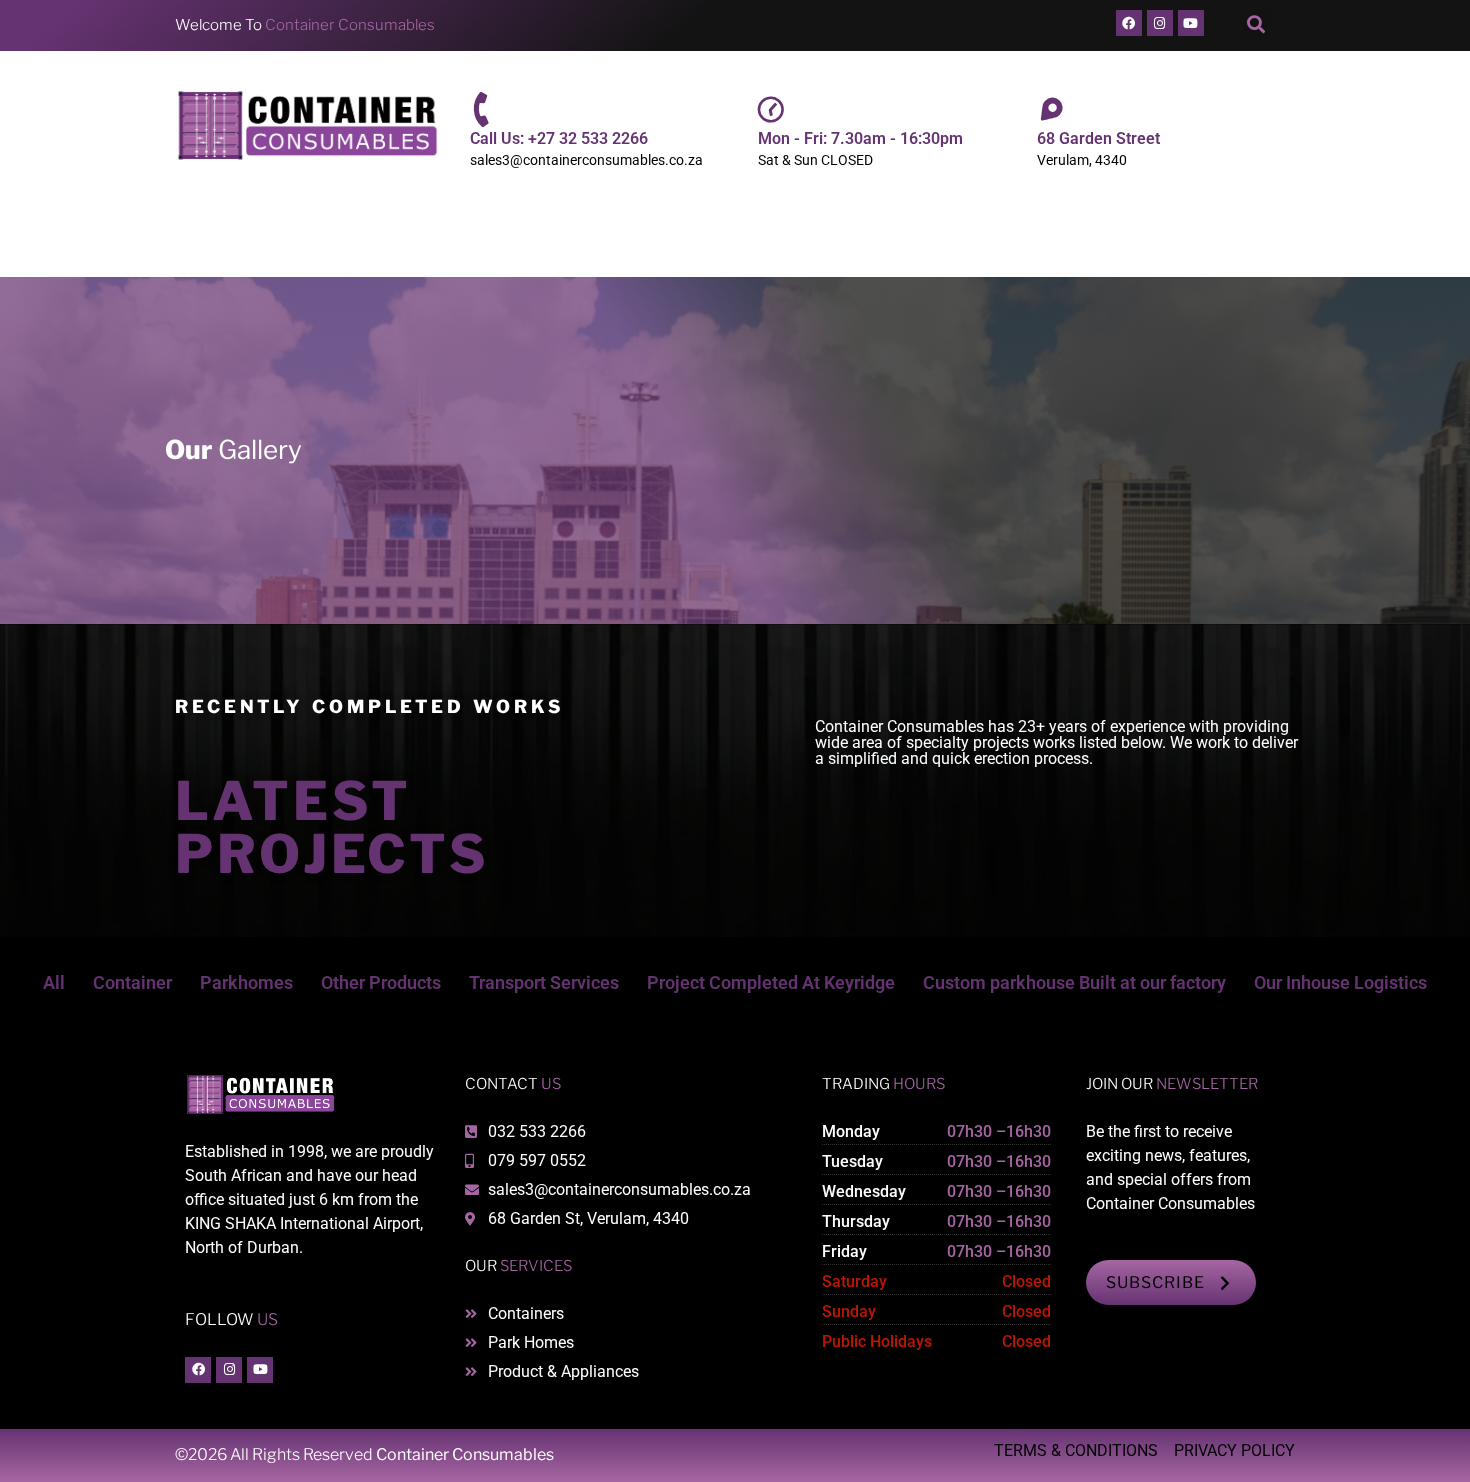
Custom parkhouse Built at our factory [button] (1074, 982)
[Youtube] (1191, 23)
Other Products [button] (381, 982)
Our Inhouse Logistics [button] (1340, 982)
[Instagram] (1160, 23)
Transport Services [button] (544, 982)
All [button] (54, 982)
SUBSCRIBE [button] (1155, 1282)
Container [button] (132, 982)
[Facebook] (1129, 23)
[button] (1256, 25)
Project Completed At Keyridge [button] (771, 982)
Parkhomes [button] (246, 982)
